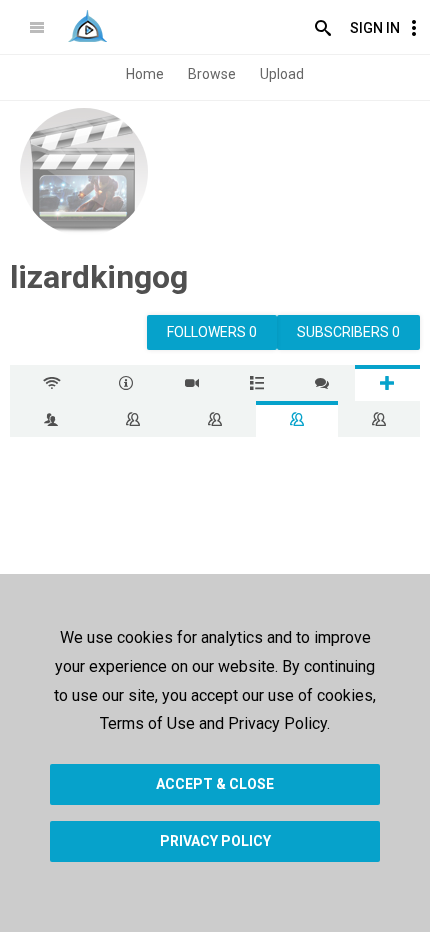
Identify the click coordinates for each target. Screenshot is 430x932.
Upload (282, 74)
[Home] (87, 26)
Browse (212, 74)
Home (145, 74)
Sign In (375, 28)
